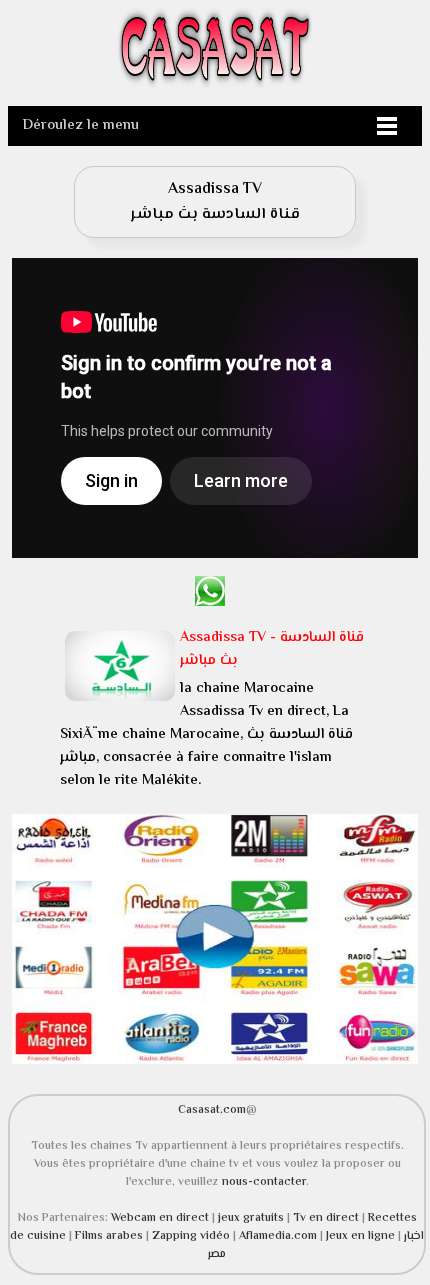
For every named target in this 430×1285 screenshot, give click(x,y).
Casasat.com (212, 1110)
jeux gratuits (252, 1218)
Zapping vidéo (192, 1236)
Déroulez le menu (81, 125)
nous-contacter (264, 1182)
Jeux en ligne (360, 1236)
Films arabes (110, 1236)
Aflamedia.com (278, 1236)
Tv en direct (327, 1218)
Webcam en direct (160, 1218)
